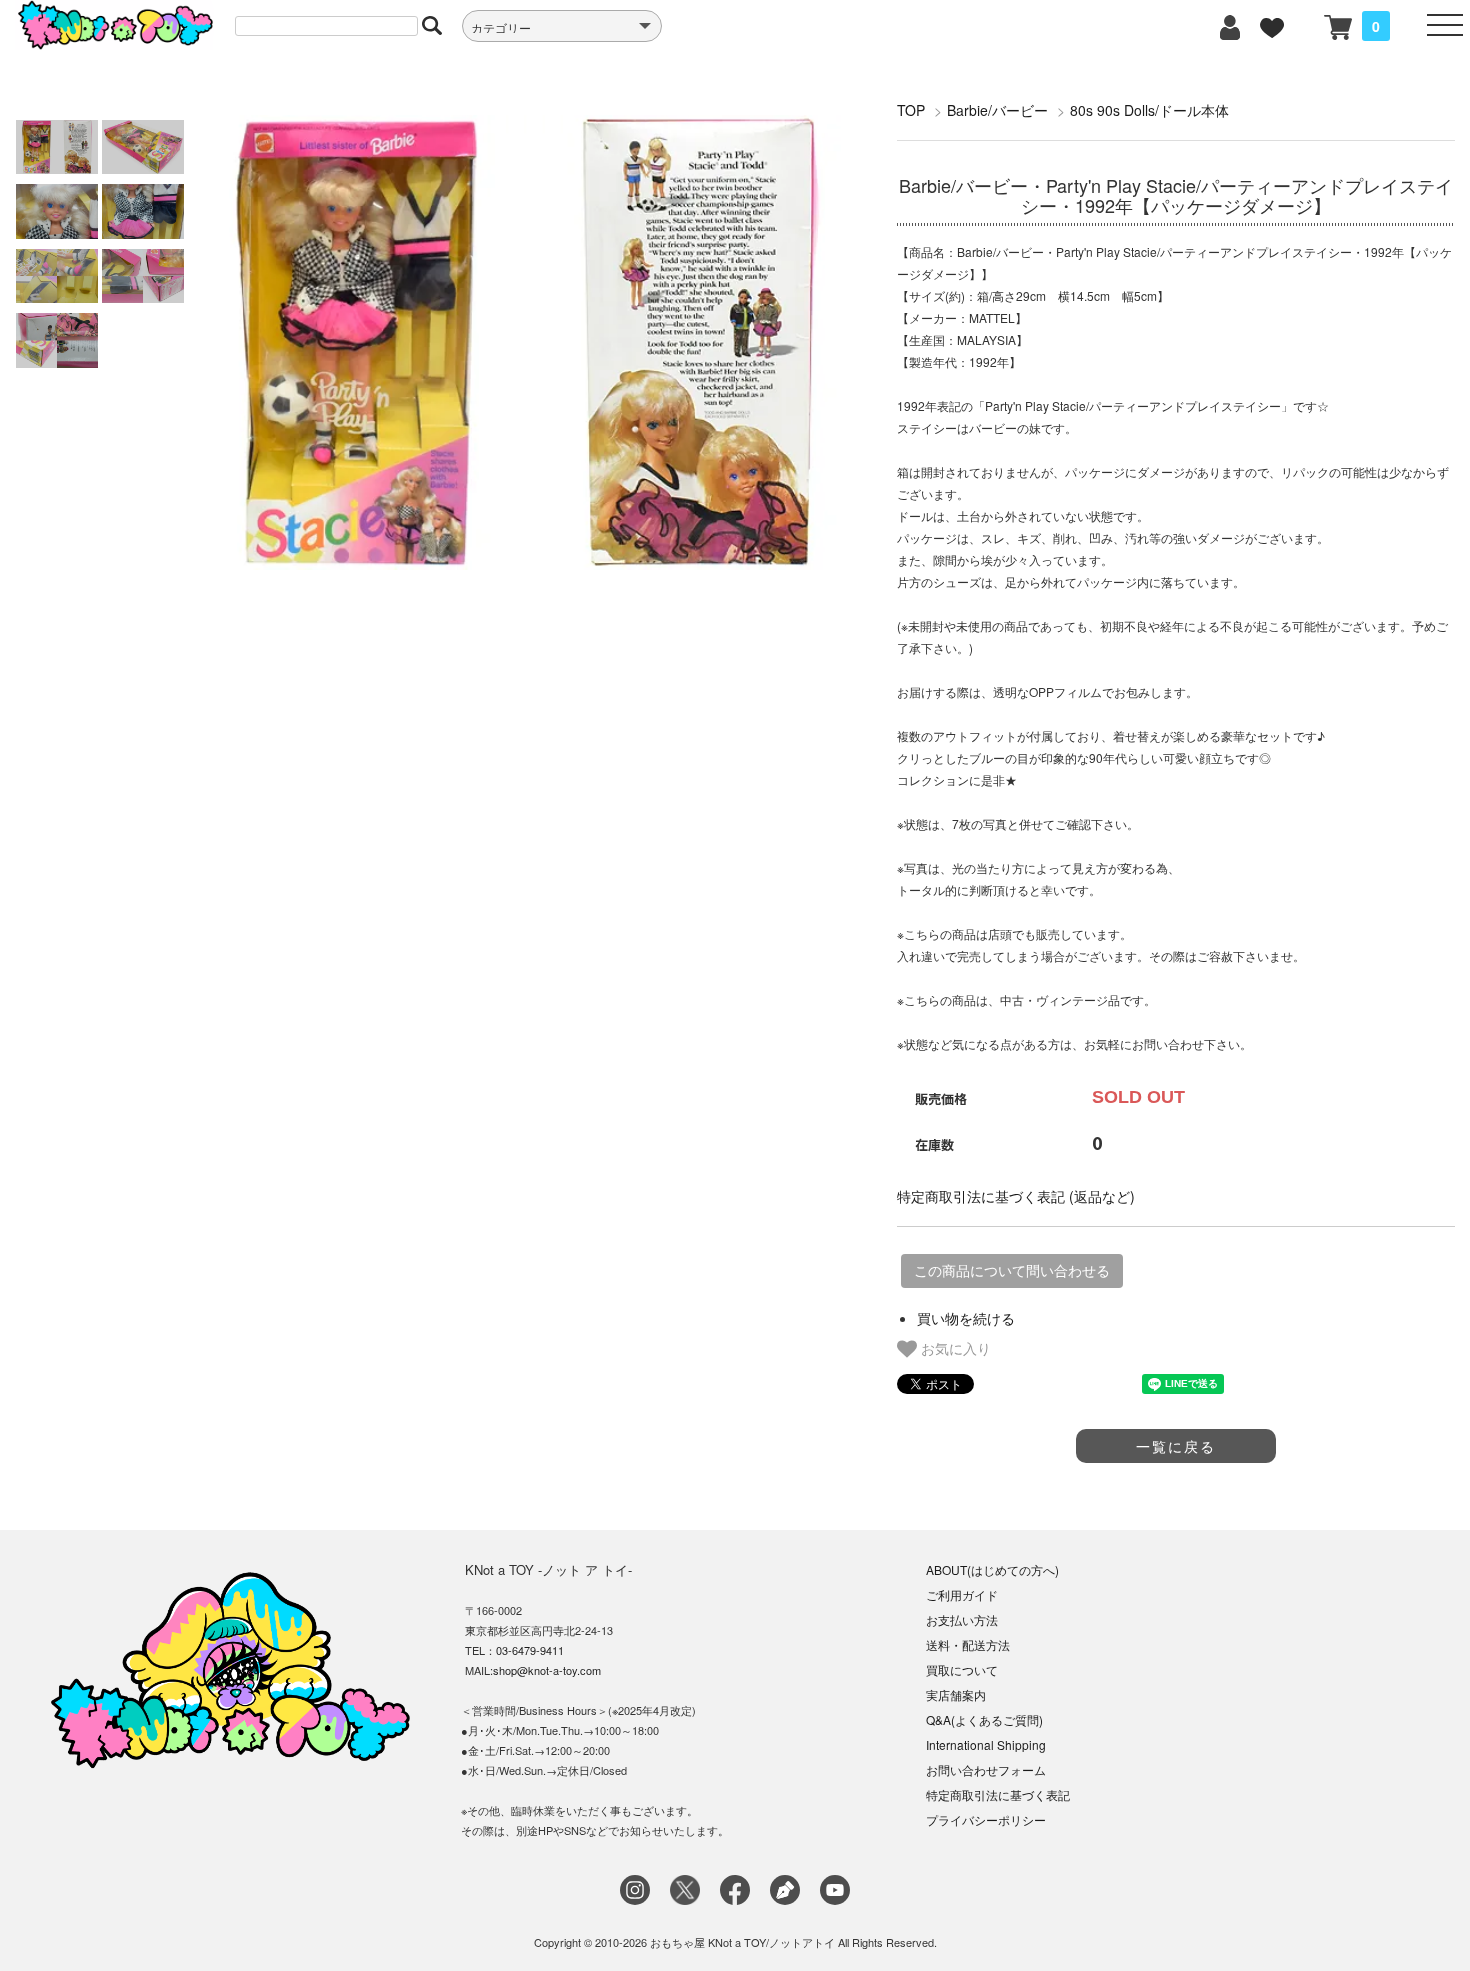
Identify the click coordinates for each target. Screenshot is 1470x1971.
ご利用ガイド (962, 1594)
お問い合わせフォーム (986, 1769)
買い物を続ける (966, 1318)
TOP (911, 110)
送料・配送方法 (968, 1644)
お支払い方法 (962, 1619)
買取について (962, 1669)
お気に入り (954, 1348)
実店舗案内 (956, 1694)
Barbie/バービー (997, 110)
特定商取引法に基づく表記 (998, 1794)
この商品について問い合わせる (1012, 1271)
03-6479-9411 (530, 1650)
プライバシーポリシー (986, 1819)
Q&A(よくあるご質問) (984, 1719)
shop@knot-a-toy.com (547, 1670)
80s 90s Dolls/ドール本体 (1149, 110)
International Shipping (986, 1744)
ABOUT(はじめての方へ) (992, 1569)
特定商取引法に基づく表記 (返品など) (1016, 1196)
